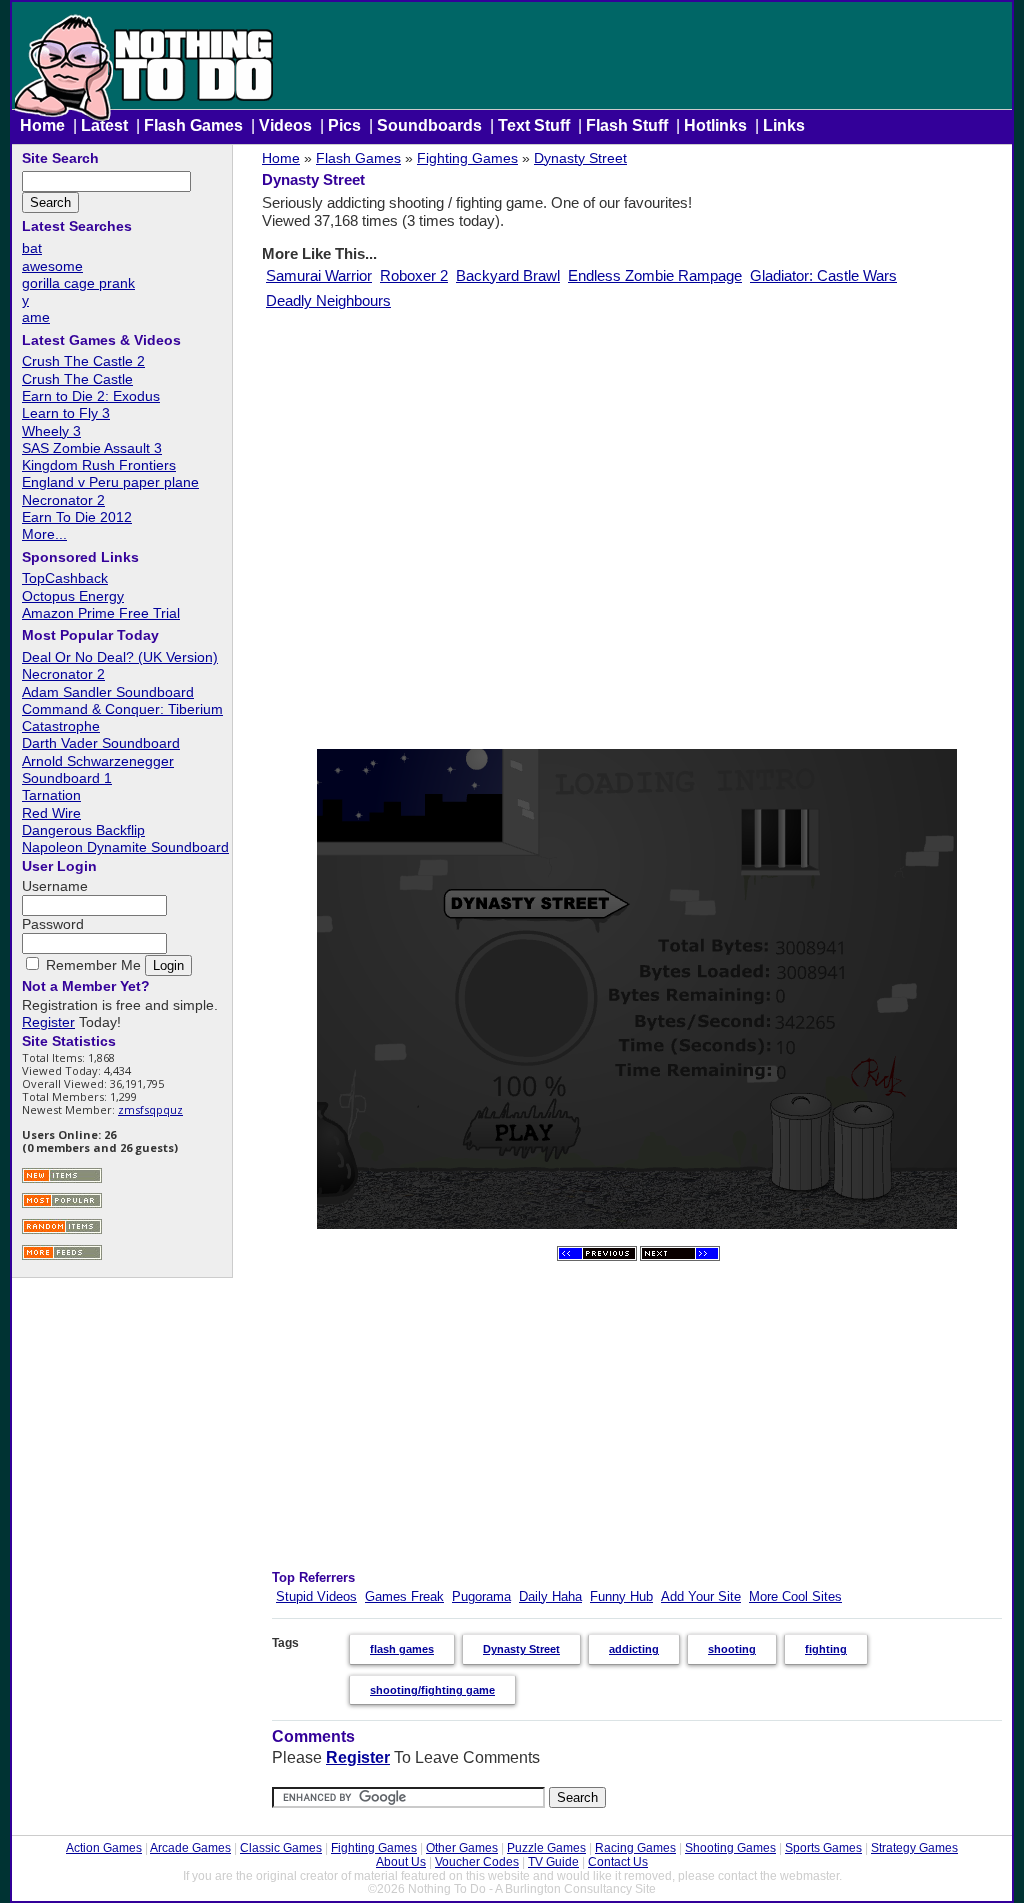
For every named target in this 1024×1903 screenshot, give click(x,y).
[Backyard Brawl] (680, 1256)
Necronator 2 (63, 500)
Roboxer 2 (414, 275)
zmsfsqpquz (150, 1109)
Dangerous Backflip (83, 830)
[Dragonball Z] (597, 1256)
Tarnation (51, 795)
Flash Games (193, 125)
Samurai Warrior (319, 275)
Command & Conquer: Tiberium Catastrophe (122, 717)
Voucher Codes (477, 1862)
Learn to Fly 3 (66, 413)
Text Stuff (534, 125)
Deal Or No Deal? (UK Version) (120, 657)
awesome (52, 266)
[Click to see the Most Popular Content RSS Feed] (62, 1205)
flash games (402, 1649)
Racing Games (635, 1848)
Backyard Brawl (508, 275)
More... (44, 534)
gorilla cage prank (78, 283)
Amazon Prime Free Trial (101, 613)
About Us (401, 1862)
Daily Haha (550, 1596)
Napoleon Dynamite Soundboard (125, 847)
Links (784, 125)
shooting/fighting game (432, 1690)
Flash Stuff (627, 125)
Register (358, 1757)
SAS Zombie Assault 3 (92, 448)
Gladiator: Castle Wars (823, 275)
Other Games (462, 1848)
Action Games (104, 1848)
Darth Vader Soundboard (101, 743)
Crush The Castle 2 (83, 361)
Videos (285, 125)
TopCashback (65, 578)
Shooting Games (730, 1848)
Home (42, 125)
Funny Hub (621, 1596)
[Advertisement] (635, 529)
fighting (826, 1649)
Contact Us (618, 1862)
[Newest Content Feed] (62, 1180)
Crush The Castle (77, 379)
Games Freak (404, 1596)
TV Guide (553, 1862)
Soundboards (429, 125)
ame (36, 317)
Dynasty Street (580, 158)
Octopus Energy (73, 596)
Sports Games (823, 1848)
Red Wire (51, 813)
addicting (634, 1649)
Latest (104, 125)
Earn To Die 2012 (77, 517)
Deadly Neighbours (328, 300)
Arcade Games (190, 1848)
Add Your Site (701, 1596)
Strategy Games (914, 1848)
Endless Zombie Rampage (655, 275)
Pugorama (481, 1596)
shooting (732, 1649)
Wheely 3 (51, 431)
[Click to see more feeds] (62, 1257)
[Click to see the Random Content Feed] (62, 1231)
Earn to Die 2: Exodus (91, 396)
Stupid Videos (316, 1596)
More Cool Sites (795, 1596)
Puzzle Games (546, 1848)
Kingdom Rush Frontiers (99, 465)
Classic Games (281, 1848)
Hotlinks (715, 125)
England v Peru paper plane (110, 482)
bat (32, 248)
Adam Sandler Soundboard (108, 692)
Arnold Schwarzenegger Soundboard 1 (98, 769)
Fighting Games (467, 158)
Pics (344, 125)
